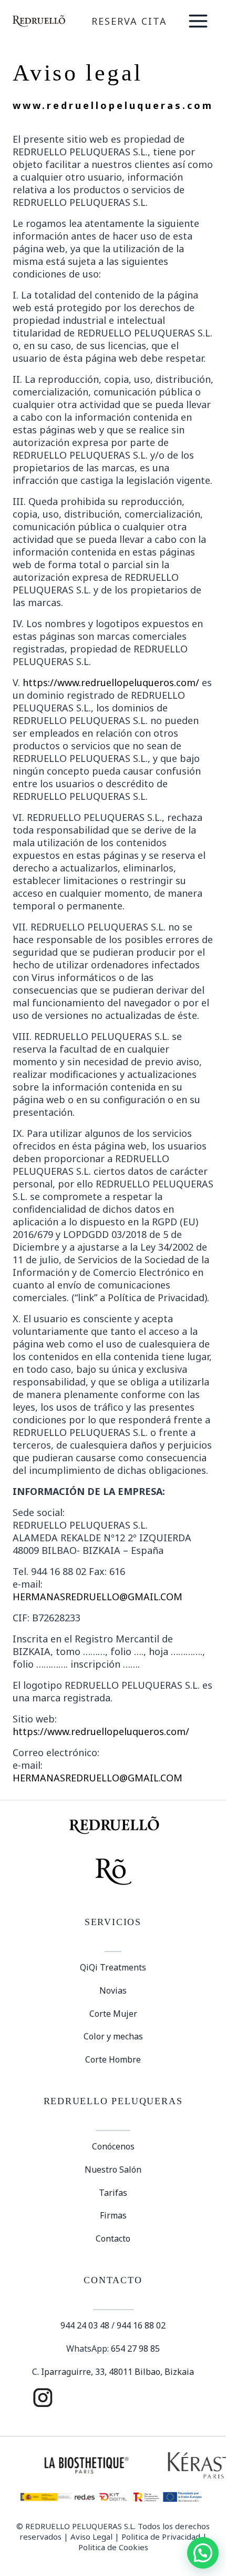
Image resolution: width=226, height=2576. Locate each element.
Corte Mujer (113, 2014)
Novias (113, 1990)
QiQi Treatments (113, 1967)
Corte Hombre (113, 2059)
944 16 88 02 (141, 2325)
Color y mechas (113, 2036)
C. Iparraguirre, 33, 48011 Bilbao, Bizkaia (113, 2372)
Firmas (113, 2215)
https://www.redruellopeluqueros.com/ (111, 682)
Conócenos (113, 2146)
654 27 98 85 (135, 2349)
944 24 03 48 (85, 2325)
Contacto (113, 2238)
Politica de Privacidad (161, 2537)
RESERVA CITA (129, 21)
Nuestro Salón (113, 2169)
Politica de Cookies (113, 2547)
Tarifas (113, 2193)
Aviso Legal (91, 2537)
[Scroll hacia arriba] (199, 2532)
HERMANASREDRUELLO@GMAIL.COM (97, 1597)
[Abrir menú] (198, 21)
